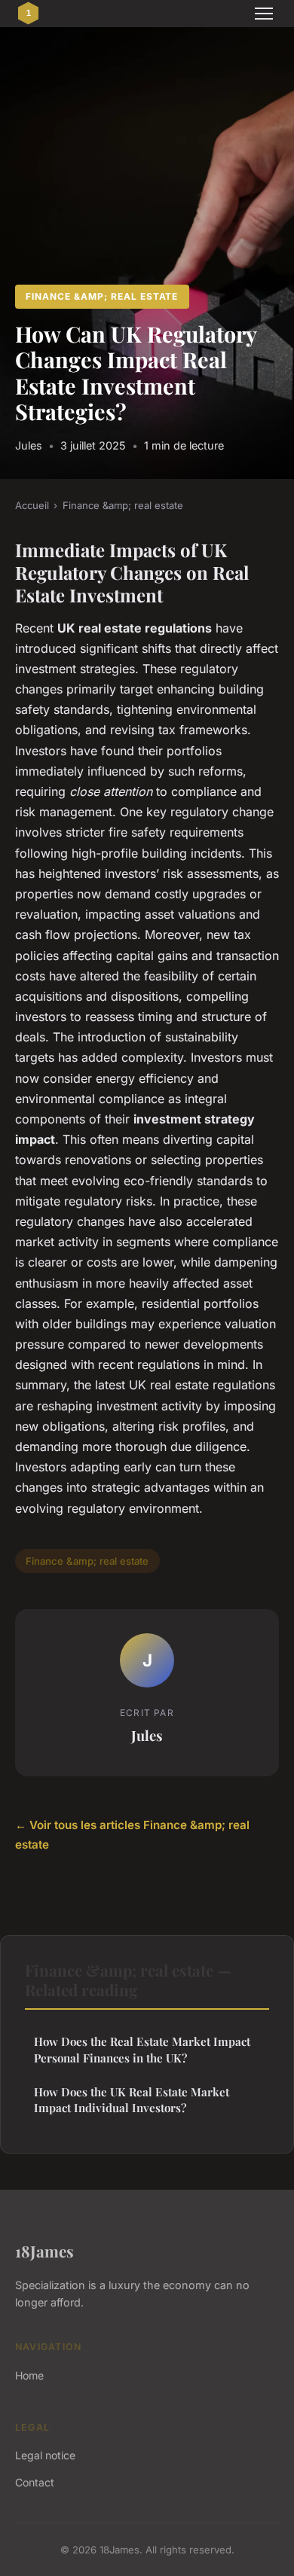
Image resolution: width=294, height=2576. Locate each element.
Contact (35, 2482)
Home (29, 2375)
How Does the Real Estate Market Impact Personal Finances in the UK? (142, 2049)
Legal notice (45, 2455)
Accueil (32, 505)
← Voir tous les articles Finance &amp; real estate (132, 1835)
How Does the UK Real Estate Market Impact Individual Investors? (132, 2100)
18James (44, 2251)
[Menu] (264, 14)
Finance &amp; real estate (102, 296)
